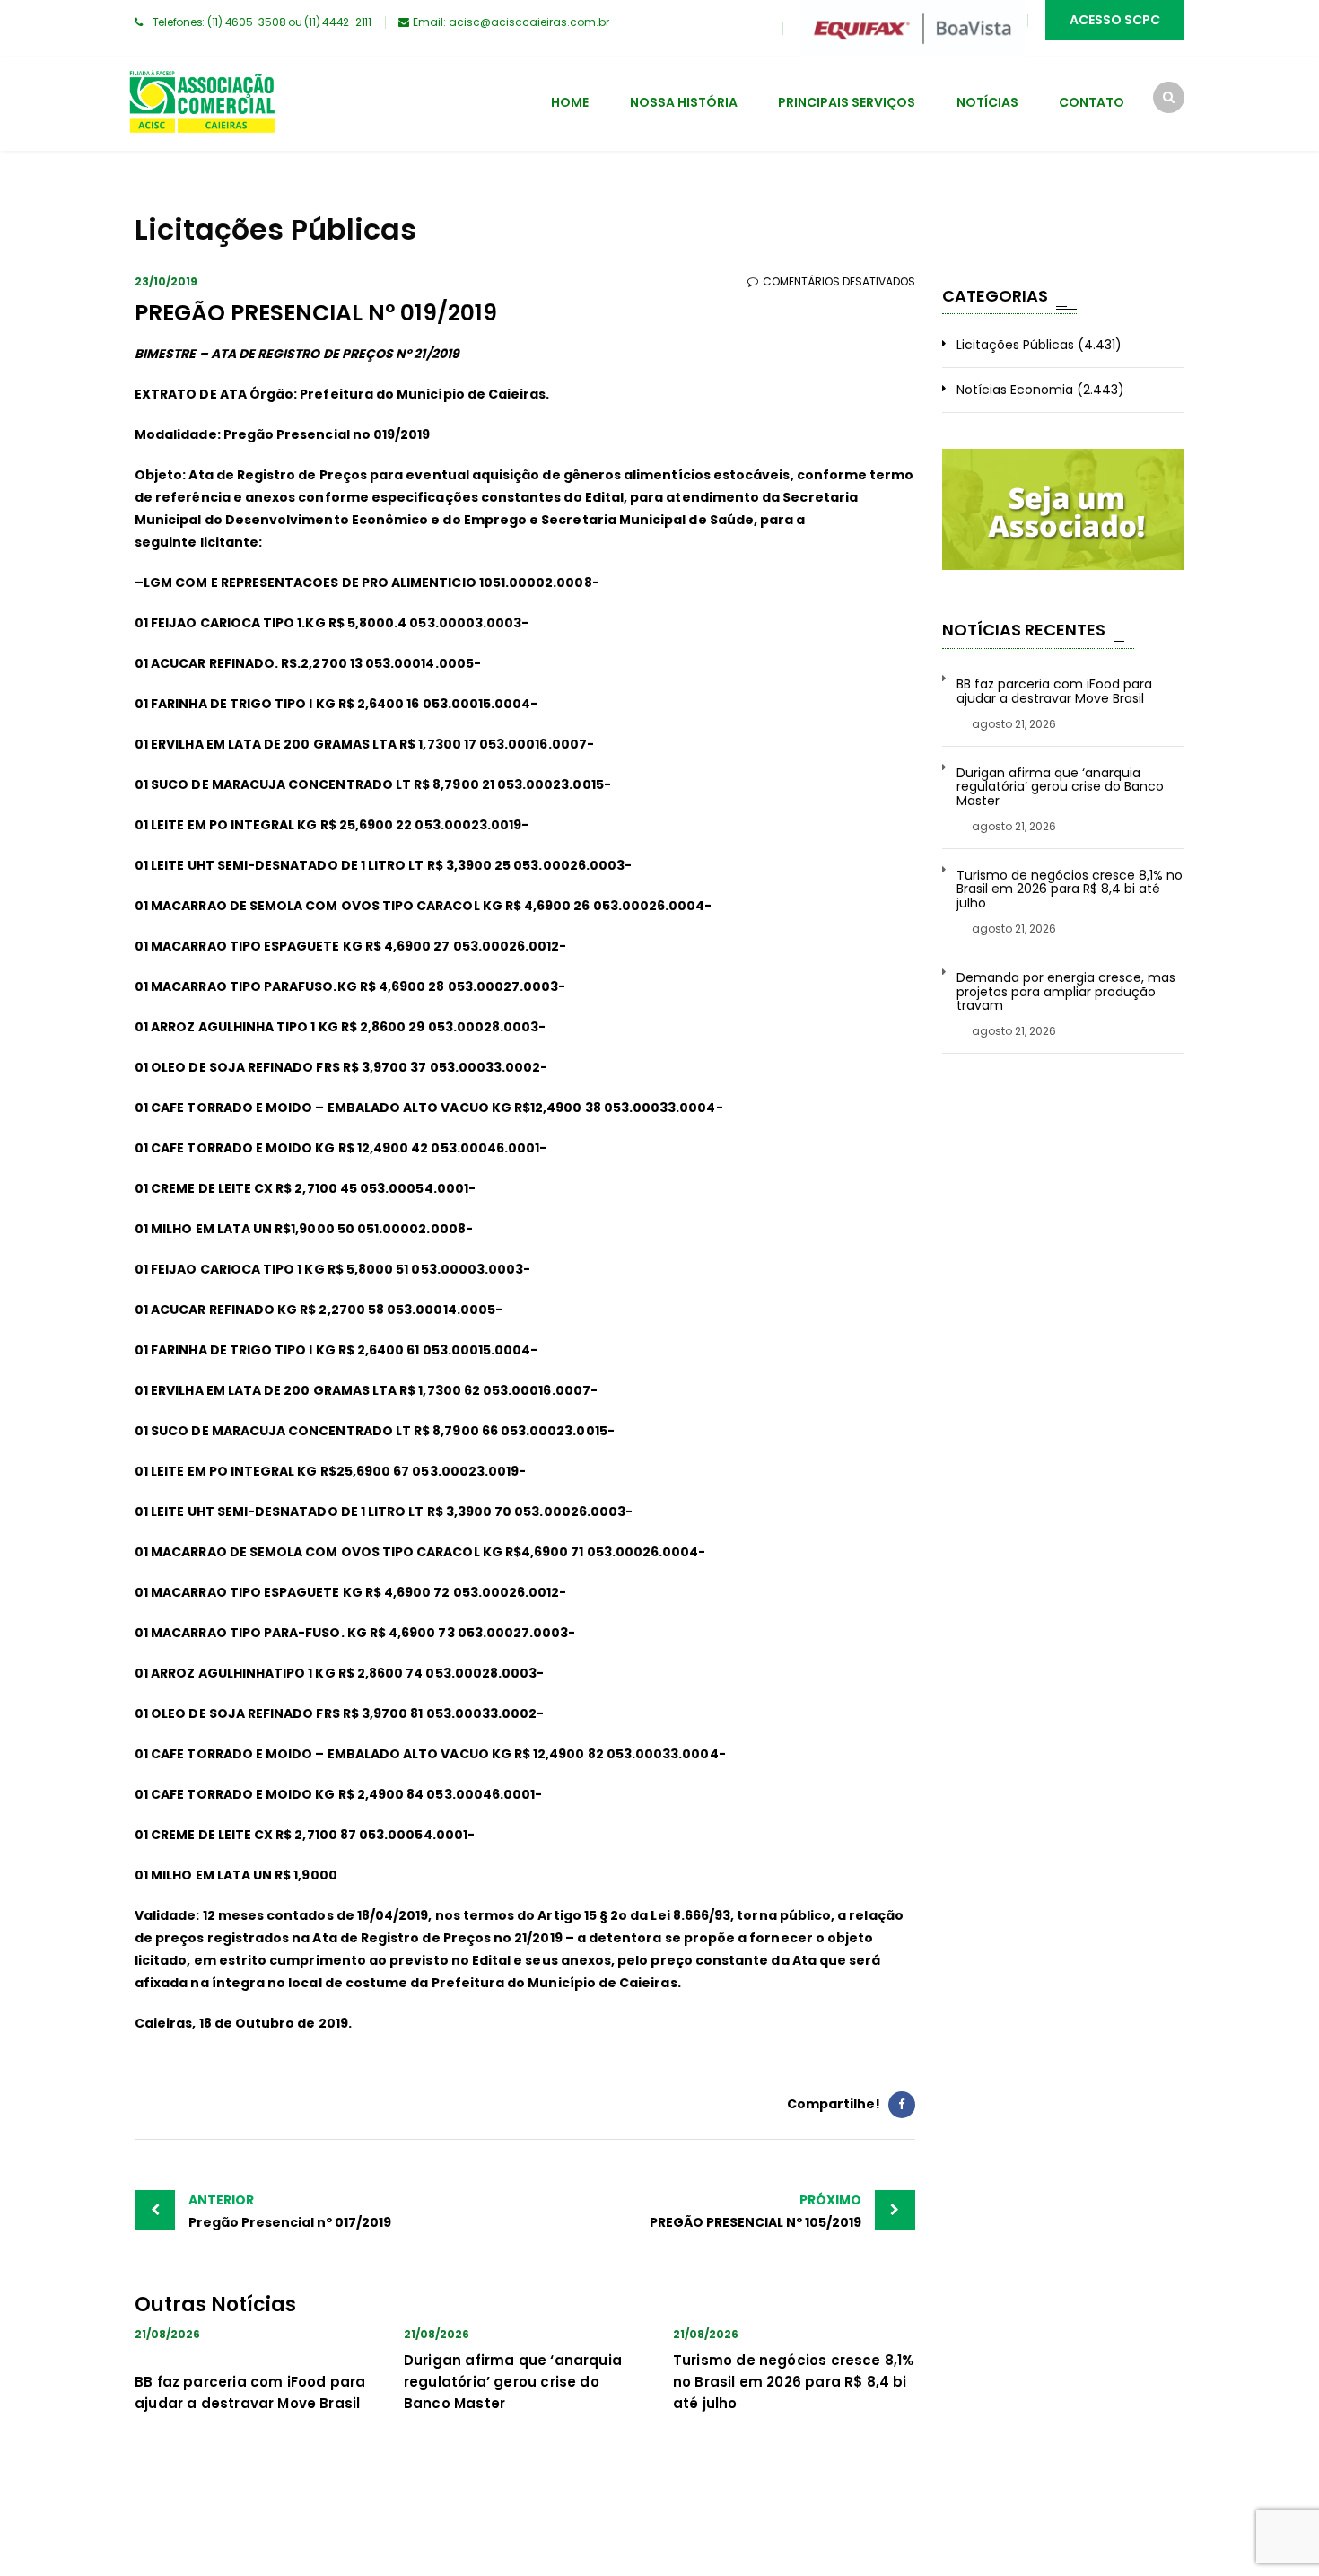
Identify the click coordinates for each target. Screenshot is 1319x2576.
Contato (1092, 102)
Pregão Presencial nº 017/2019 (290, 2211)
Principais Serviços (847, 102)
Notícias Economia (1015, 390)
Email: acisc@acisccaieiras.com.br (511, 22)
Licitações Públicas (1015, 345)
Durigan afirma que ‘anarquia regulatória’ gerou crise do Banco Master (513, 2382)
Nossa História (684, 102)
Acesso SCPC (1115, 20)
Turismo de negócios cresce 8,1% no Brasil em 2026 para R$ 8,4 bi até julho (794, 2382)
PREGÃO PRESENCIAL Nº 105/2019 (756, 2211)
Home (570, 102)
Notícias (987, 102)
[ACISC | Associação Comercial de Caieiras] (201, 104)
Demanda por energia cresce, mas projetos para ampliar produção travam (1066, 992)
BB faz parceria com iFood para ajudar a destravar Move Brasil (1054, 692)
